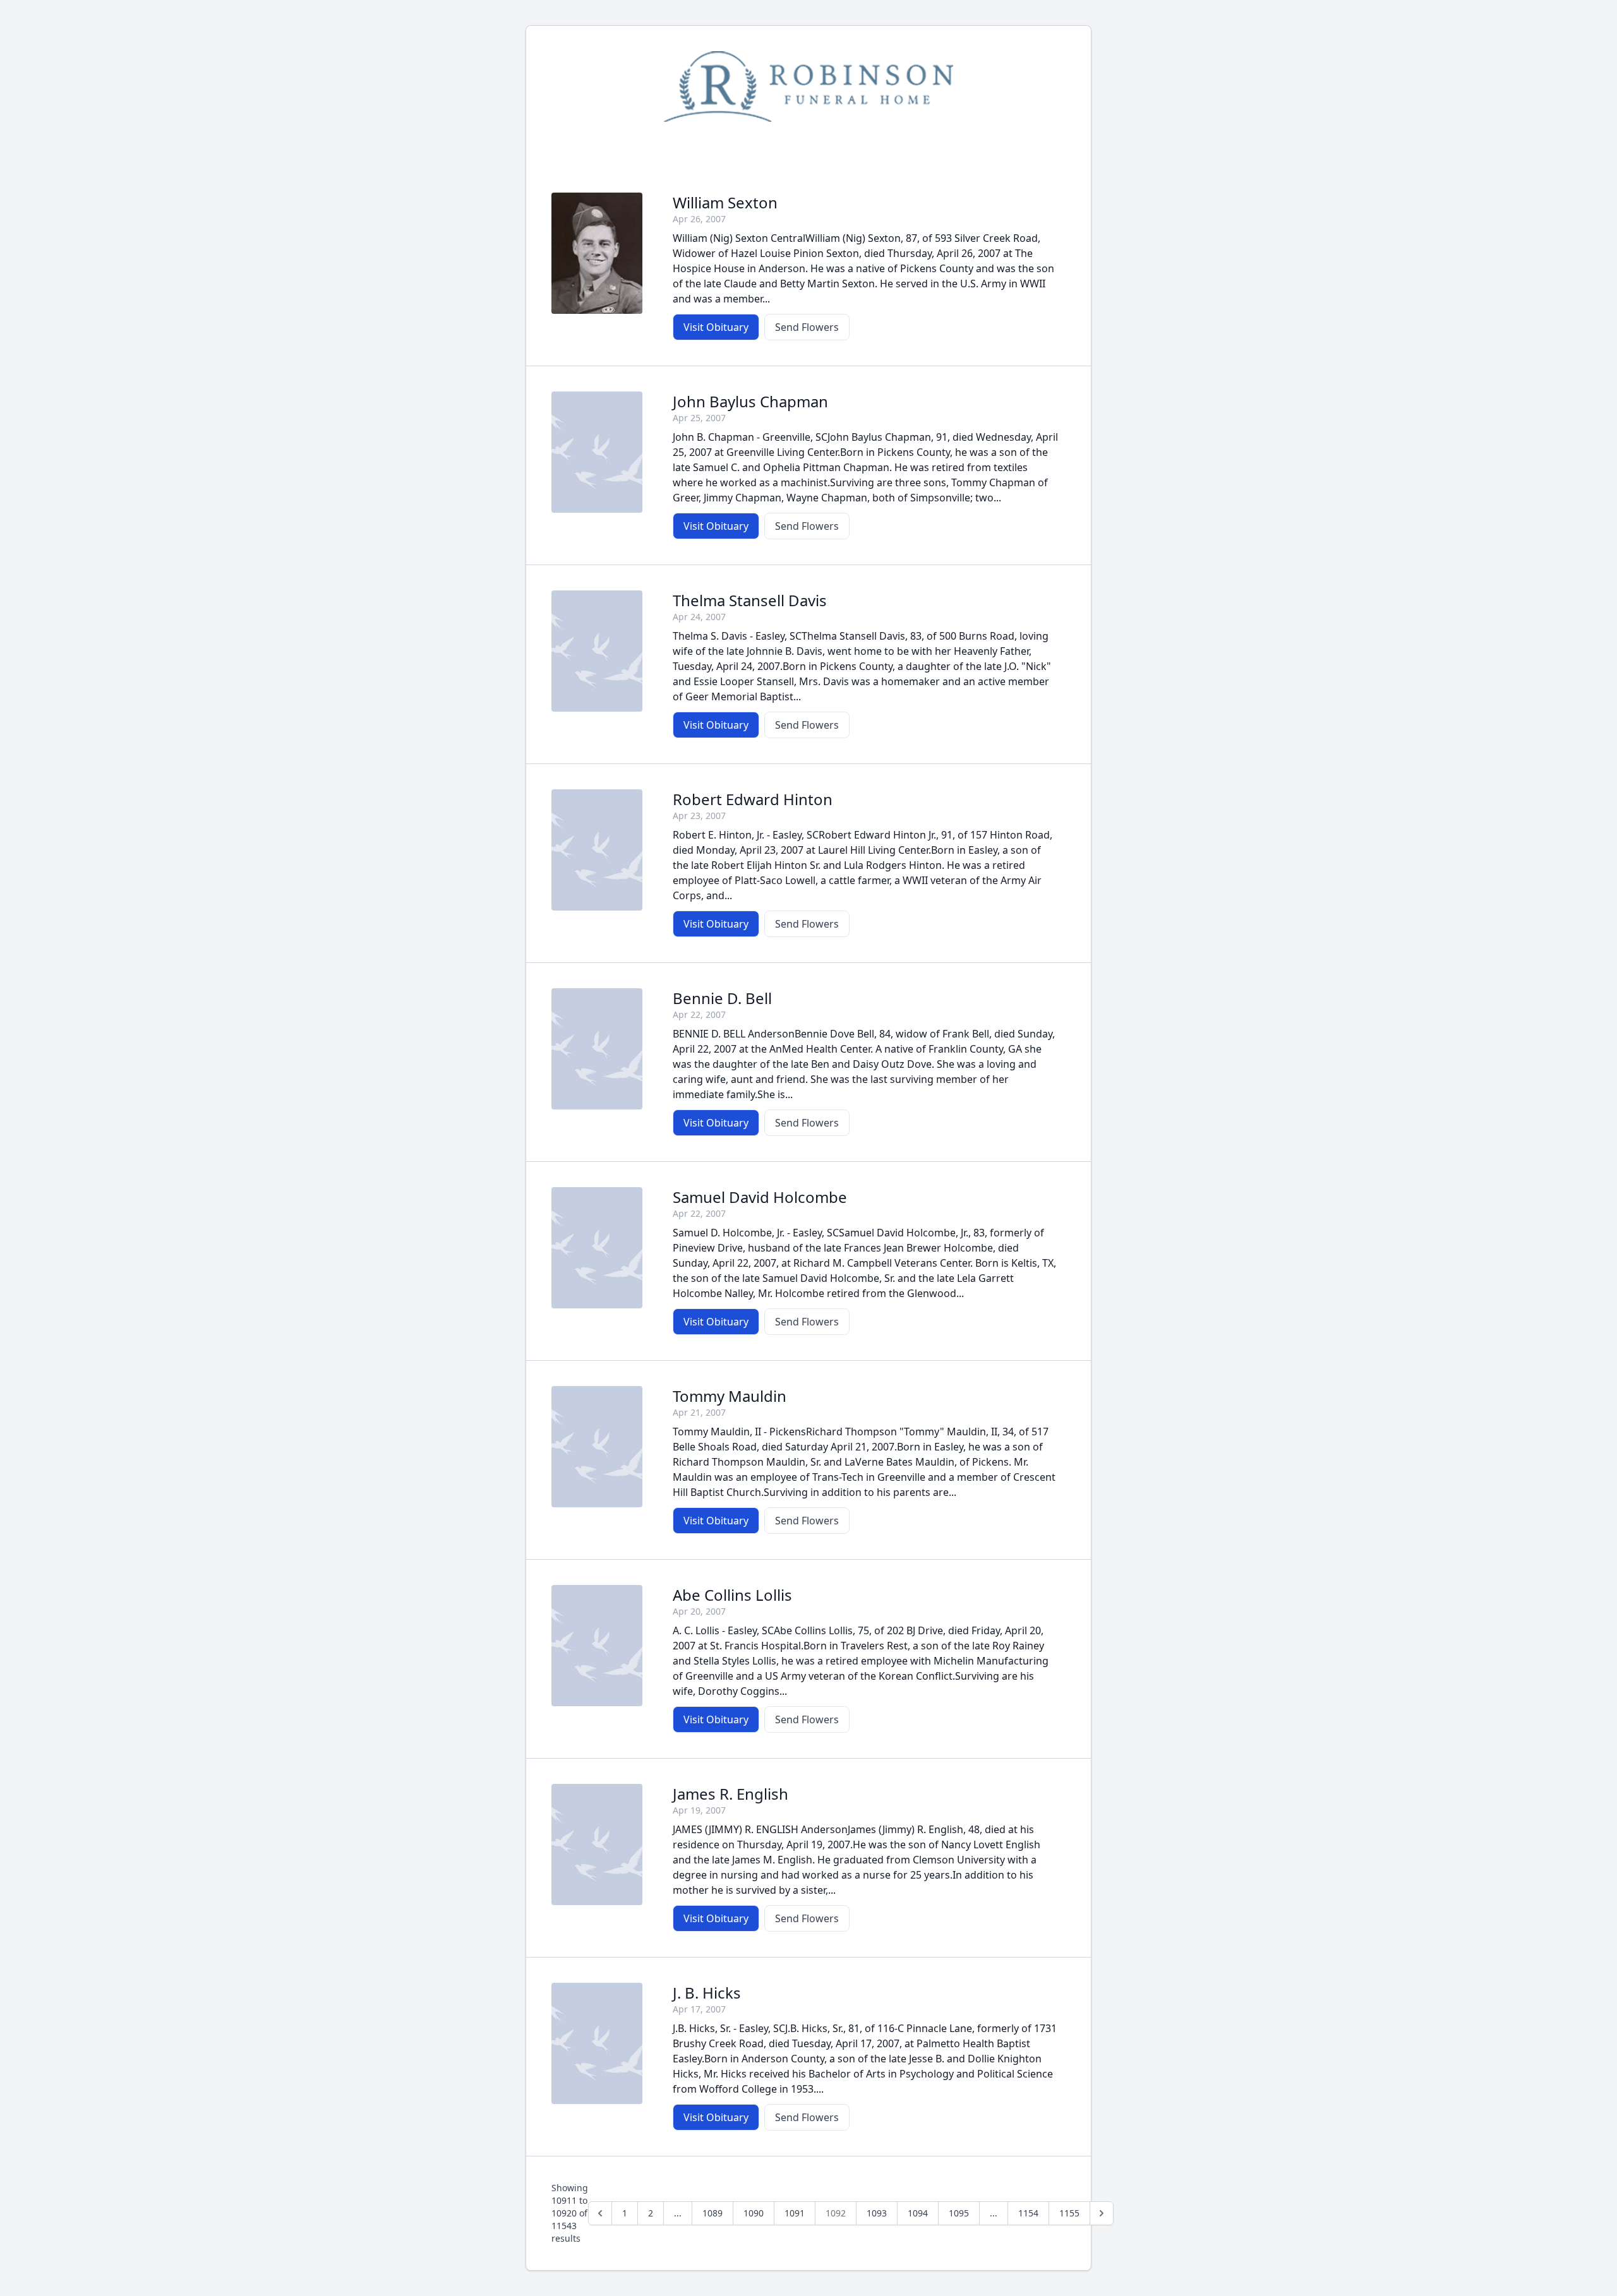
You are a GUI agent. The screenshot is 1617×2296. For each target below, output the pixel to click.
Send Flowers (807, 327)
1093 (877, 2213)
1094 (918, 2213)
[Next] (1102, 2213)
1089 (712, 2213)
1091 (795, 2213)
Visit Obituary (716, 327)
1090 (754, 2213)
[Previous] (600, 2213)
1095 (959, 2213)
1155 (1069, 2213)
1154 (1028, 2213)
